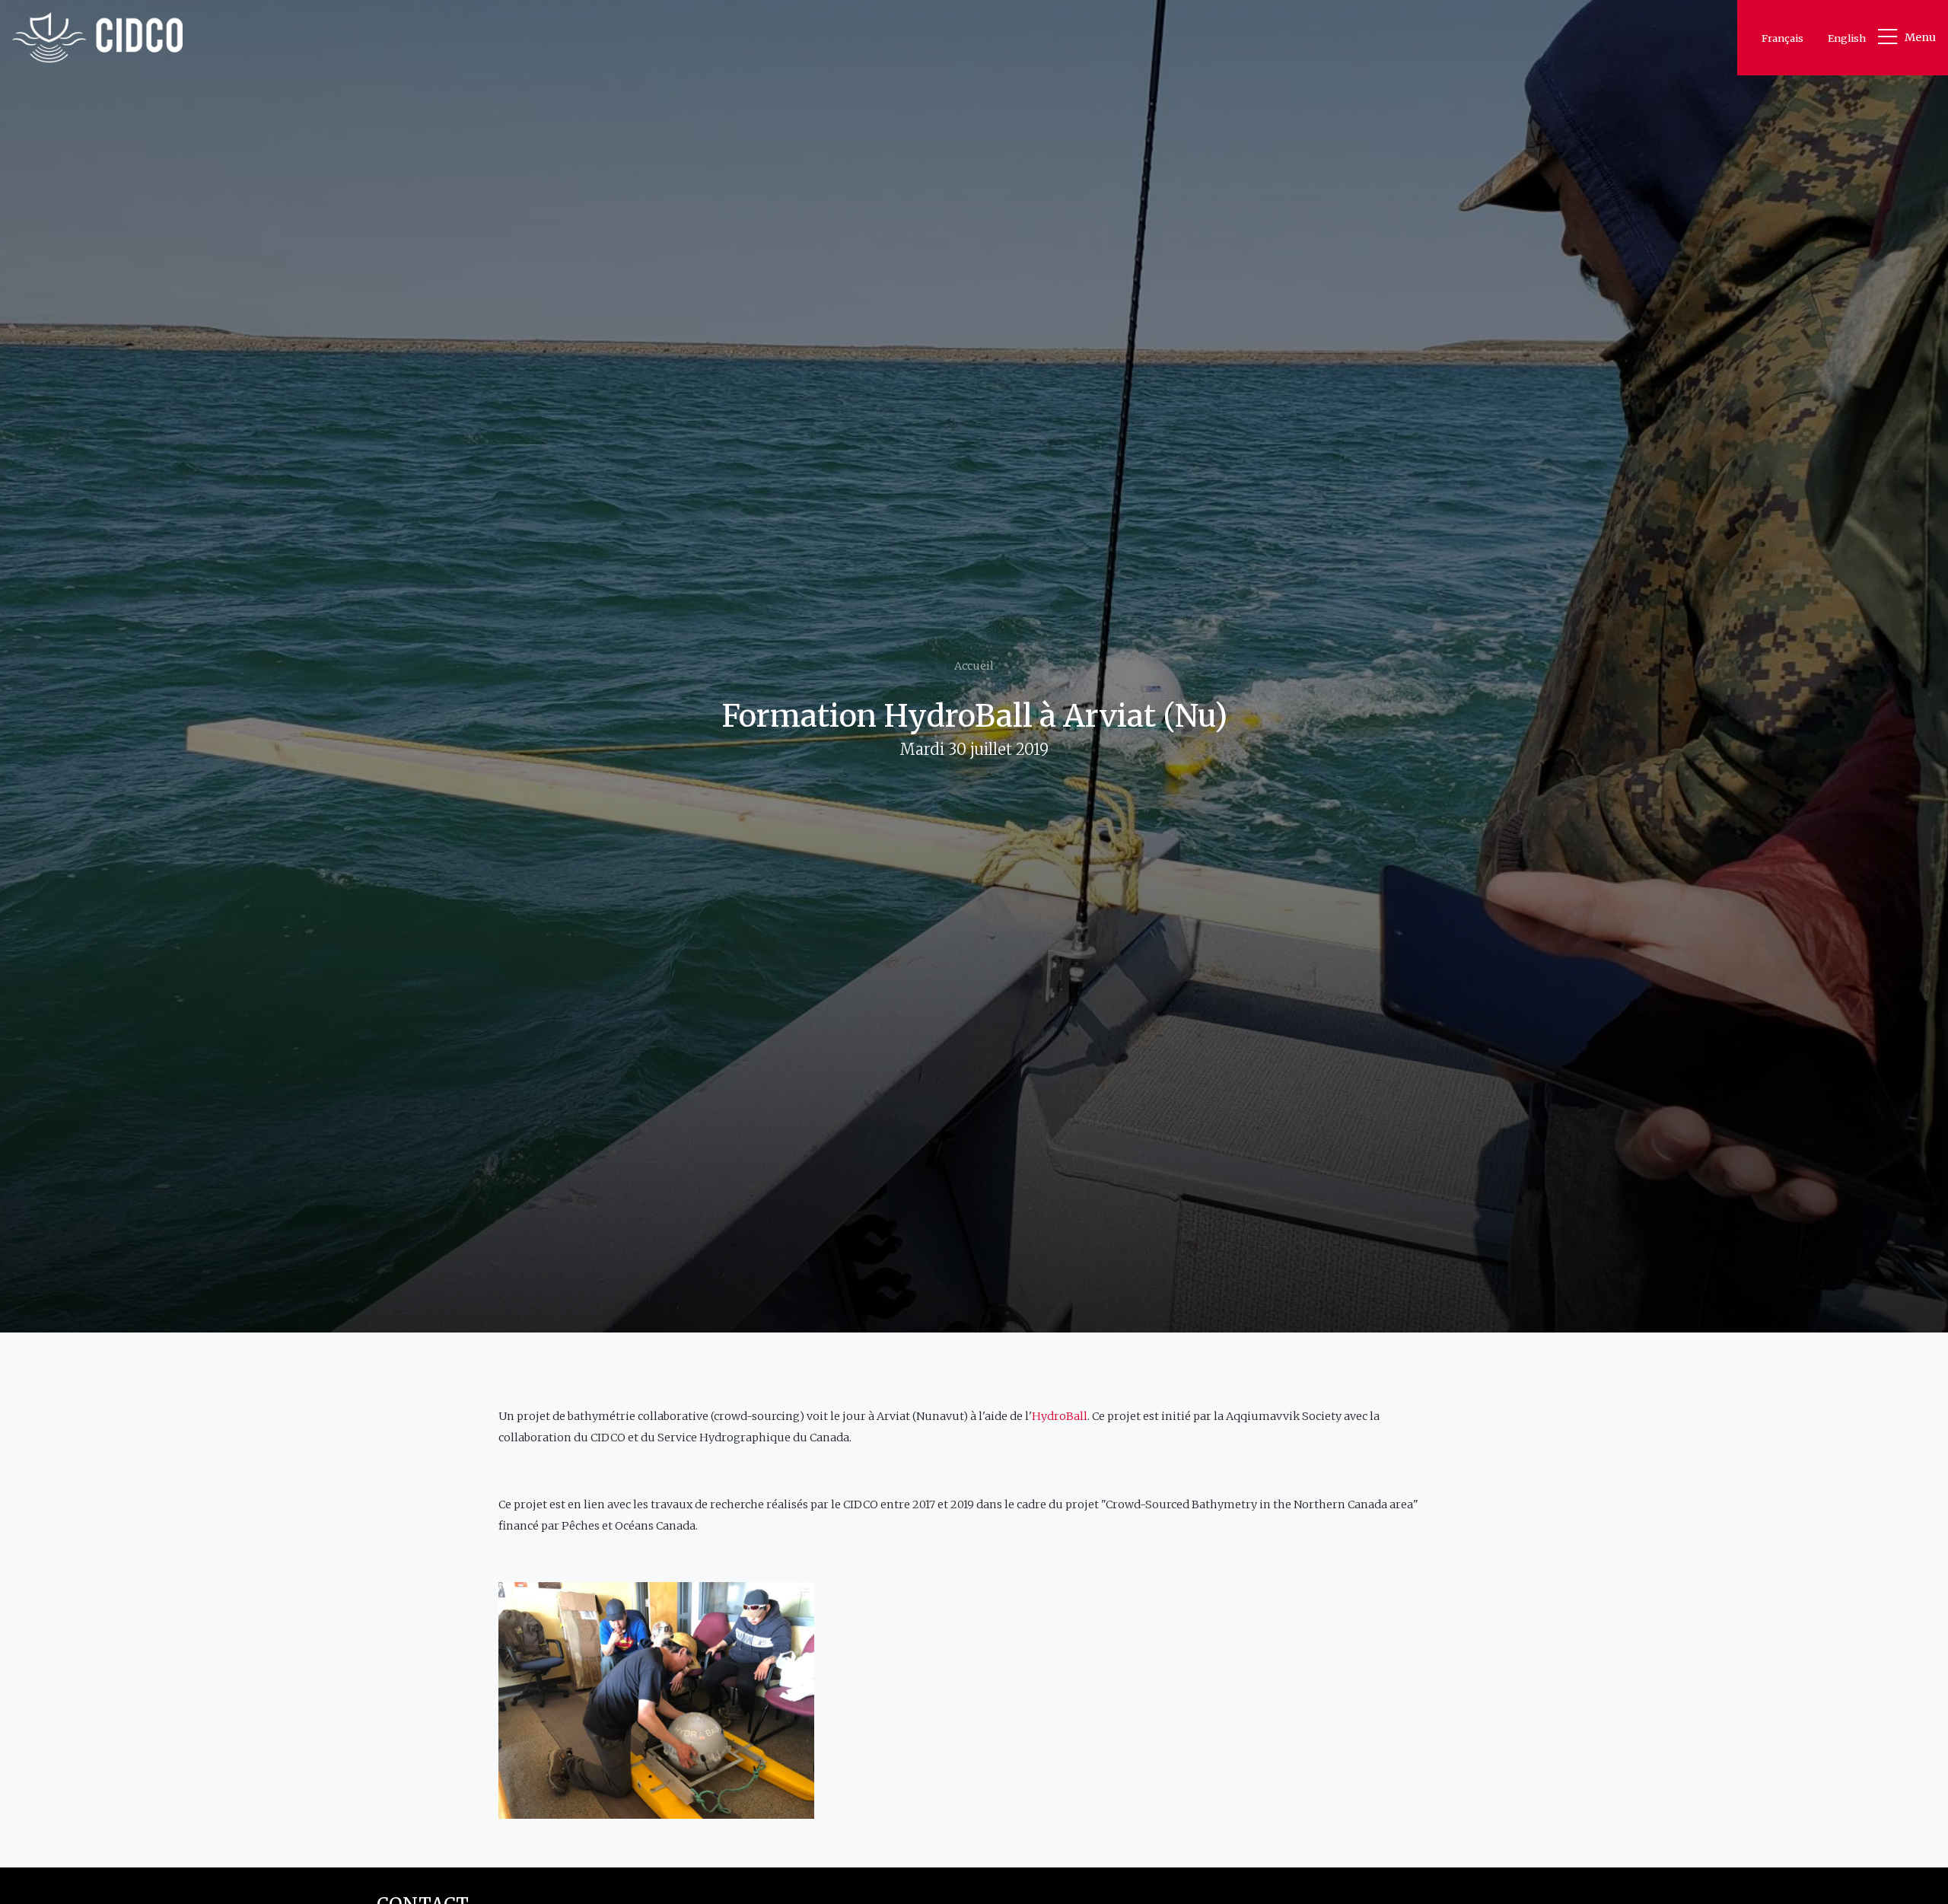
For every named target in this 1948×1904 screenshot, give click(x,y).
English (1847, 38)
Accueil (974, 666)
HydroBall (1060, 1416)
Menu (1920, 37)
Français (1782, 38)
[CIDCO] (97, 38)
